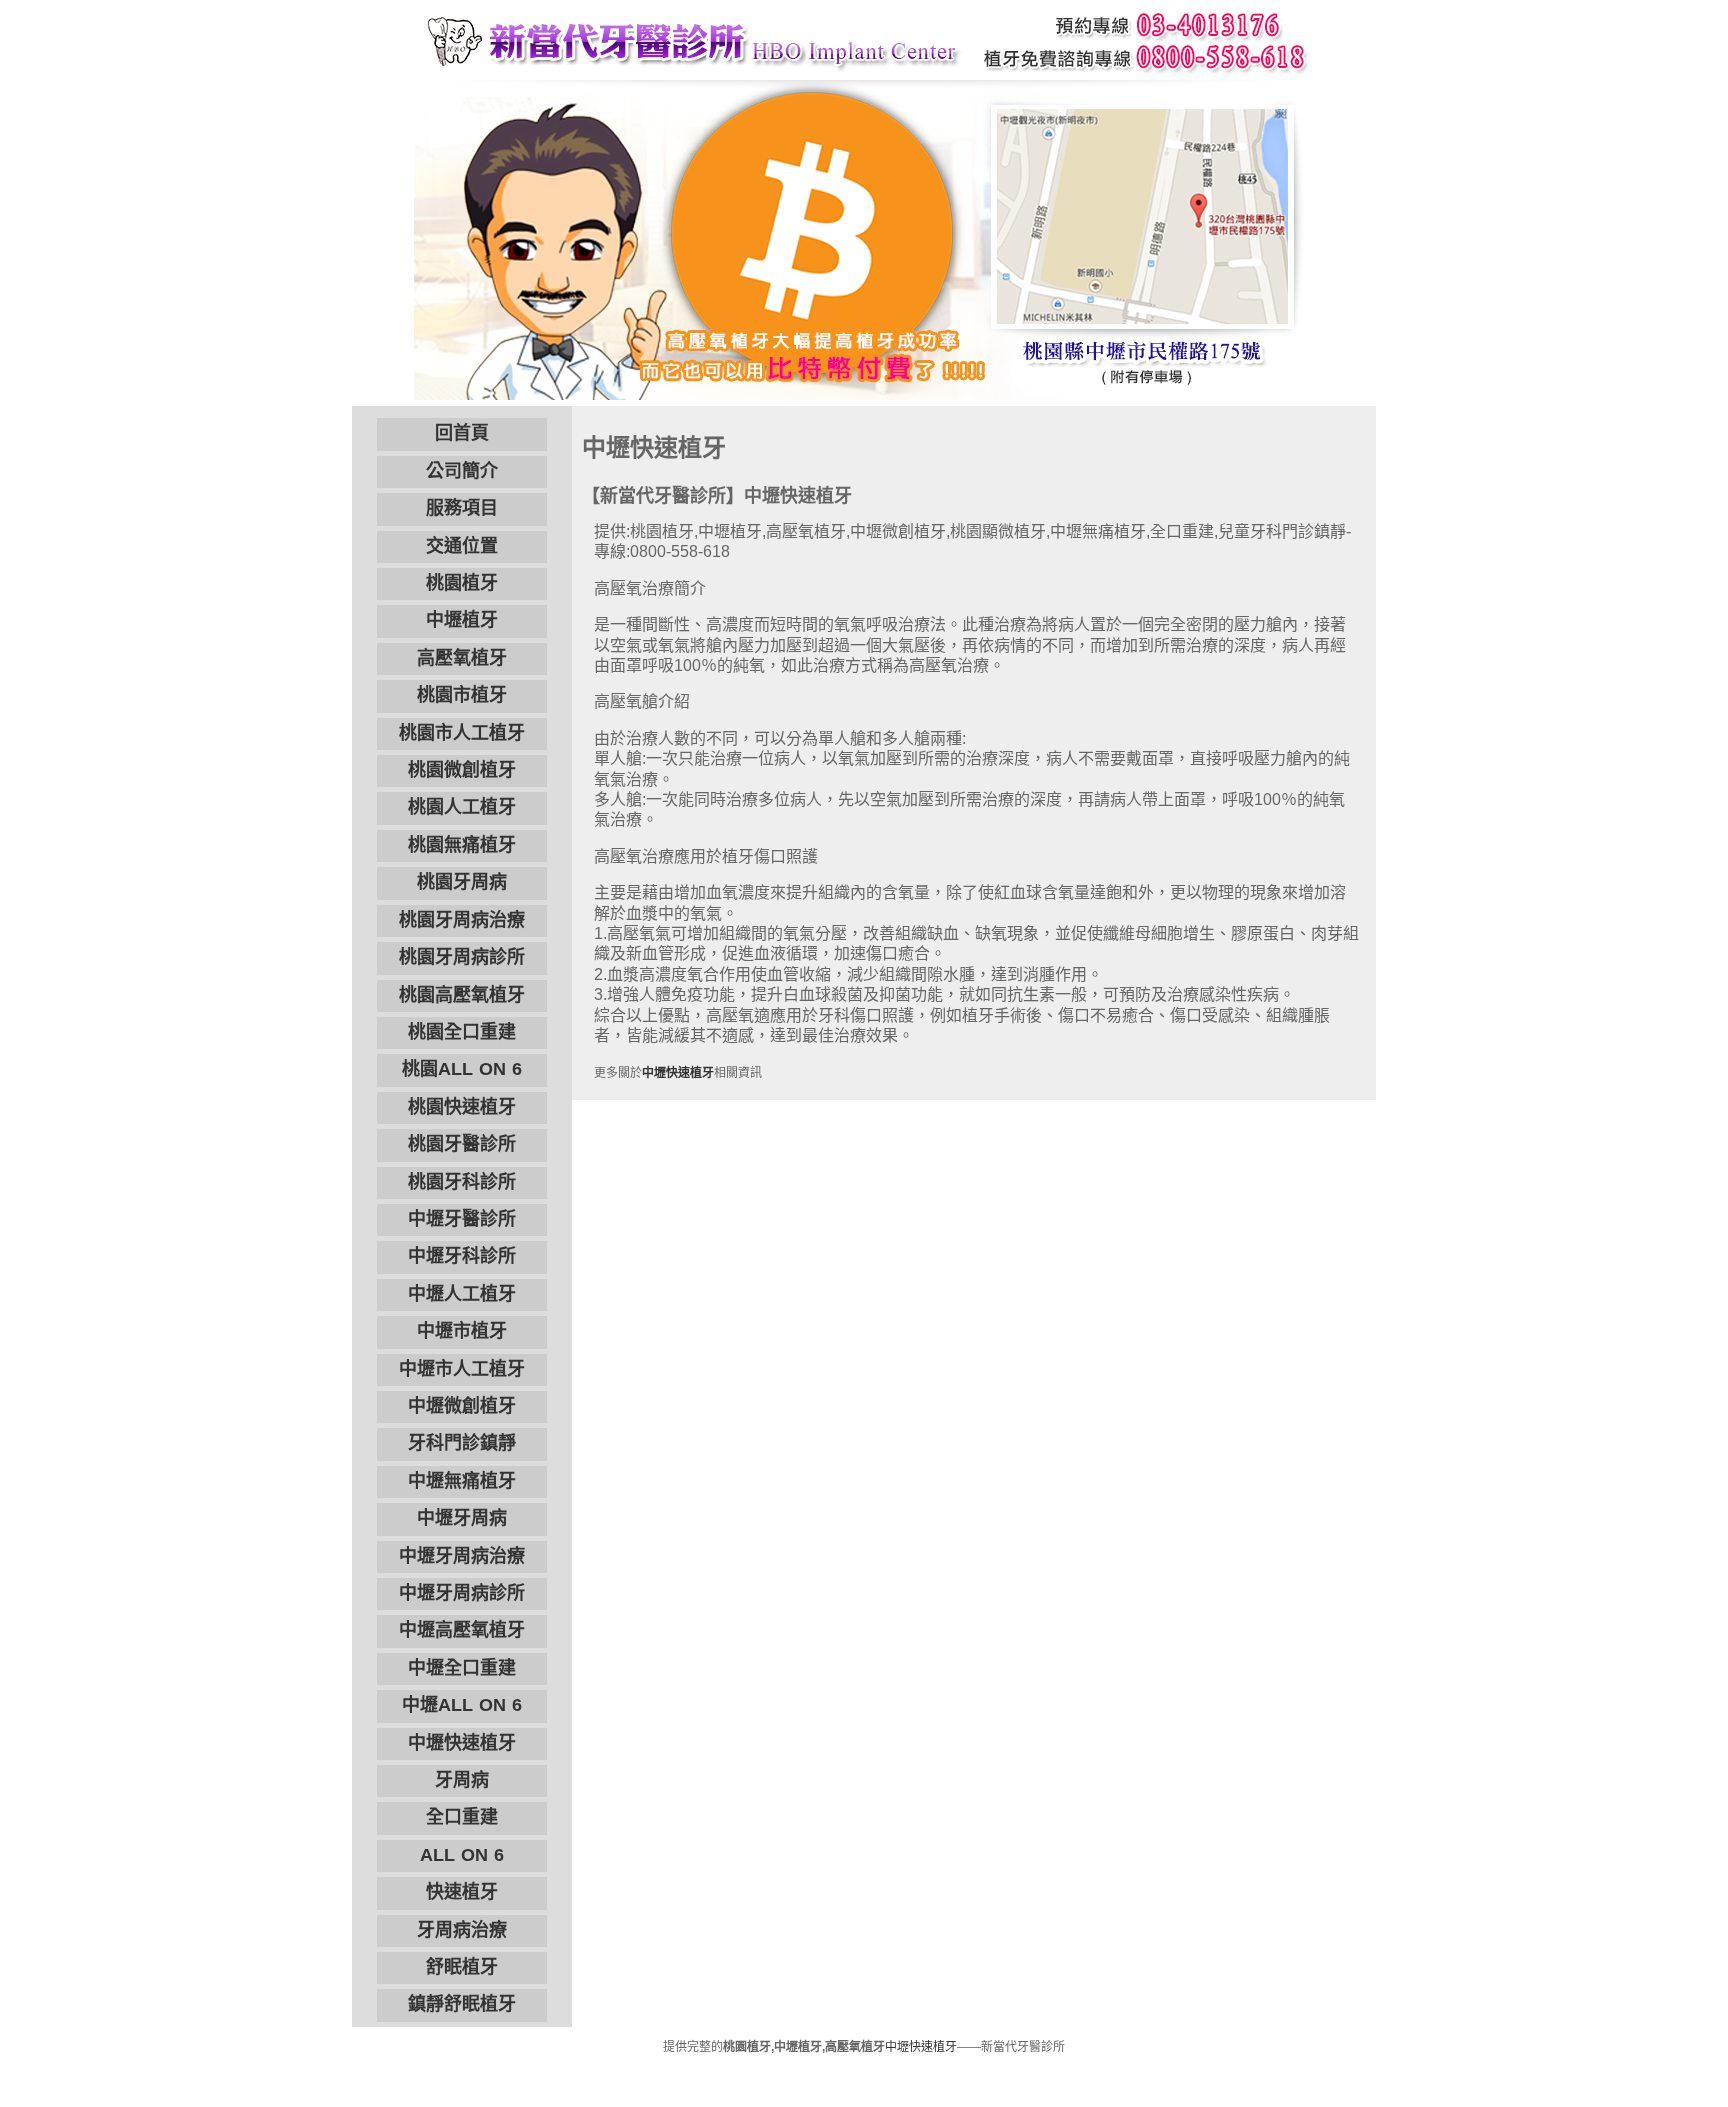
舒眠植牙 (462, 1967)
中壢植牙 (462, 620)
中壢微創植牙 (462, 1406)
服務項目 (462, 508)
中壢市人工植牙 (462, 1369)
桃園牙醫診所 (462, 1144)
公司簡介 (462, 471)
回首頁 (462, 433)
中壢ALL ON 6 (462, 1705)
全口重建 (462, 1817)
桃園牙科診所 (462, 1182)
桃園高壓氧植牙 (462, 995)
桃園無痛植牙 (462, 845)
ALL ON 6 (462, 1855)
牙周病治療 (462, 1930)
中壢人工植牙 (462, 1294)
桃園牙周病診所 (462, 957)
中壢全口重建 (462, 1668)
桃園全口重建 (462, 1032)
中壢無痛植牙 (462, 1481)
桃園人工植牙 (462, 807)
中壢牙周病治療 (462, 1556)
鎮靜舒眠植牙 (462, 2004)
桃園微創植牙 (462, 770)
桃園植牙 (462, 583)
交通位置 (462, 546)
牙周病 (462, 1780)
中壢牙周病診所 (462, 1593)
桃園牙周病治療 (462, 920)
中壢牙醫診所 (462, 1219)
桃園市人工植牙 (462, 733)
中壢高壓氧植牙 (462, 1630)
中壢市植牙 (462, 1331)
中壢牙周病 (462, 1518)
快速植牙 (462, 1892)
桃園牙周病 (462, 882)
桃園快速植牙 (462, 1107)
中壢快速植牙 (462, 1743)
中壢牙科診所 (462, 1256)
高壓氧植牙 (462, 658)
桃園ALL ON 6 (462, 1069)
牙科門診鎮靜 (462, 1443)
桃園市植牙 (462, 695)
